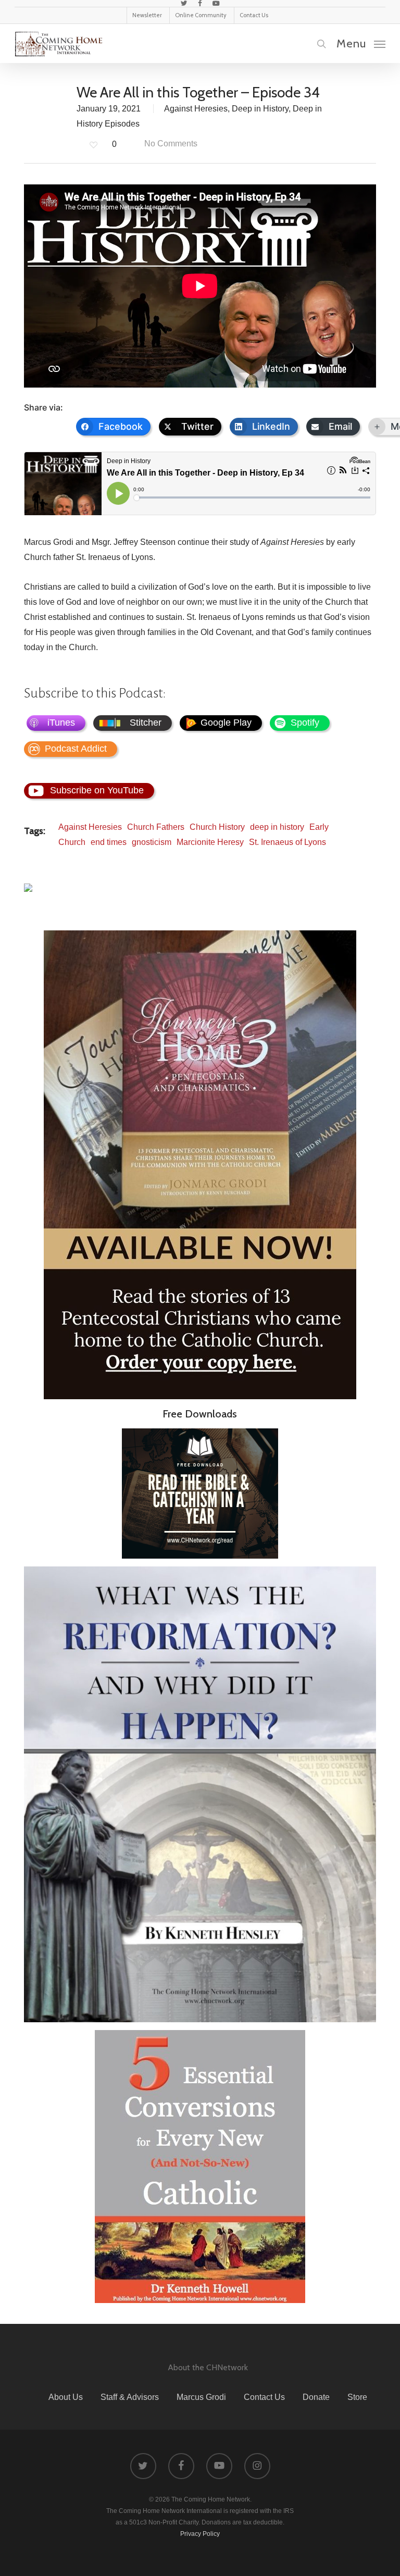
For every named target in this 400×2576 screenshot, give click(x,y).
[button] (361, 43)
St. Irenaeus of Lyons (287, 842)
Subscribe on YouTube (97, 790)
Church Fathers (156, 827)
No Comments (170, 144)
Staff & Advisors (130, 2397)
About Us (66, 2397)
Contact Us (264, 2397)
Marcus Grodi (201, 2397)
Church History (217, 827)
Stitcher (146, 723)
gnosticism (152, 842)
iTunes (61, 723)
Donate (316, 2397)
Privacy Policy (200, 2534)
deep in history (277, 827)
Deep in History (260, 109)
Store (357, 2397)
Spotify (305, 723)
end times (109, 842)
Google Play (226, 723)
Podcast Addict (76, 749)
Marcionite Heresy (210, 842)
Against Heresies (196, 109)
